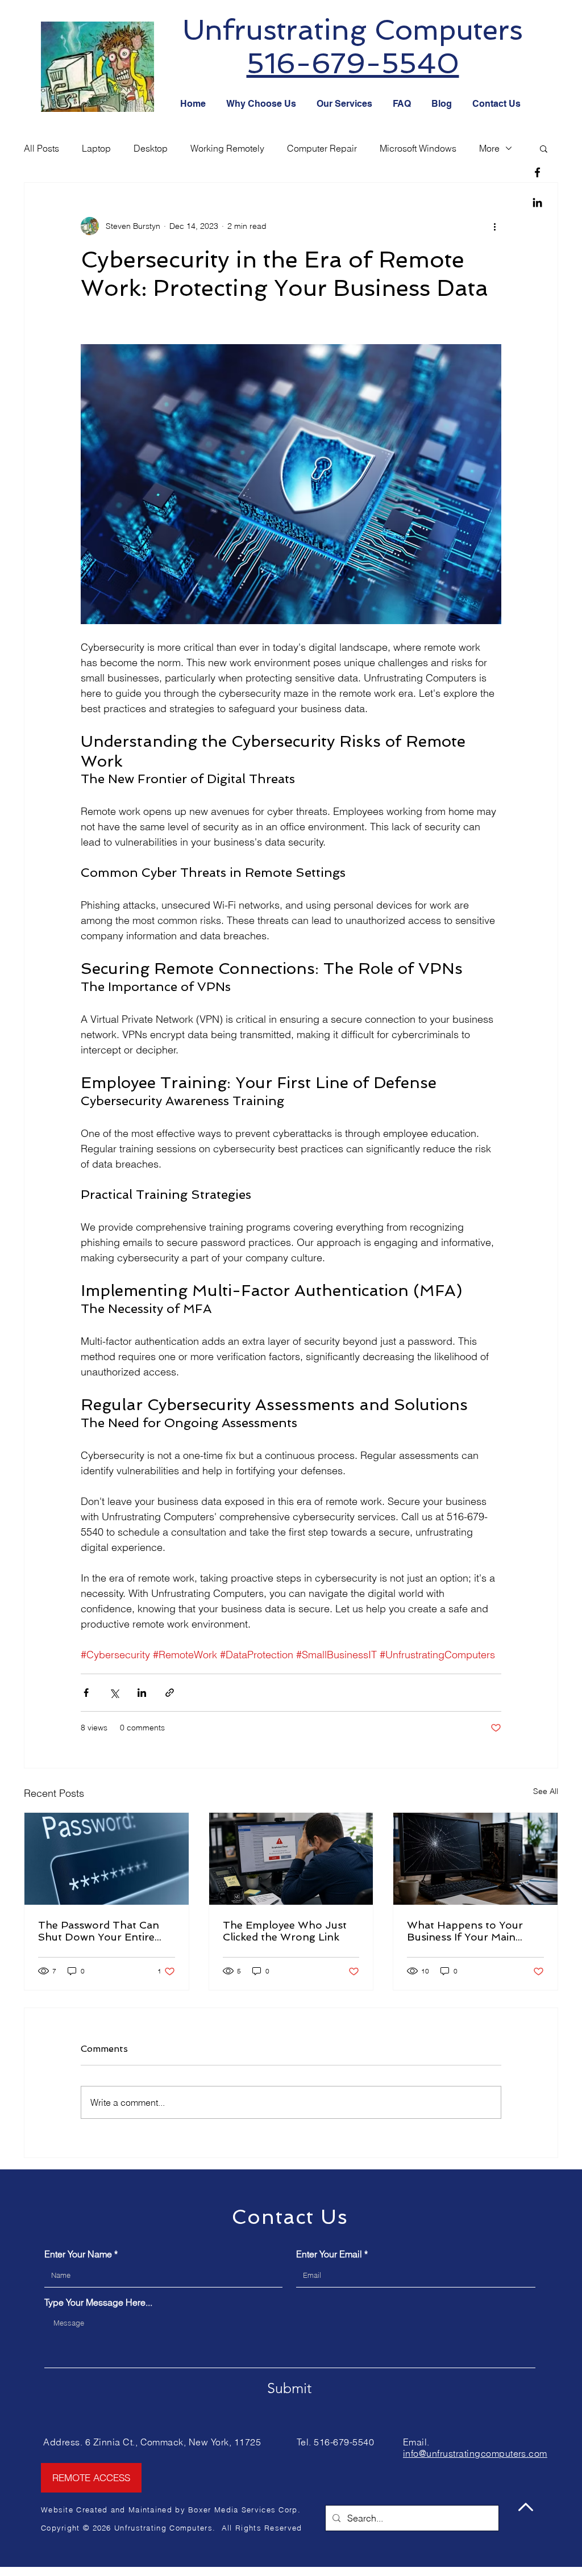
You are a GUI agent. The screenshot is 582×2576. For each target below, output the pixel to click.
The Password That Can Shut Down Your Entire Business (99, 1931)
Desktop (151, 148)
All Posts (41, 148)
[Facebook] (537, 172)
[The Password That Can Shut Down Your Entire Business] (107, 1859)
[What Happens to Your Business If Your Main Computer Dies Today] (475, 1859)
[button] (544, 148)
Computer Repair (322, 148)
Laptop (96, 148)
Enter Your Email (329, 2254)
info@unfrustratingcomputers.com (475, 2453)
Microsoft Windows (418, 148)
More (489, 148)
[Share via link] (170, 1693)
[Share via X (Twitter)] (114, 1693)
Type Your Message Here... (98, 2302)
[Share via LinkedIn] (142, 1693)
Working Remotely (227, 148)
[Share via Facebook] (86, 1693)
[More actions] (494, 226)
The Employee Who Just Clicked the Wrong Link (285, 1931)
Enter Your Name (78, 2254)
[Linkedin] (537, 202)
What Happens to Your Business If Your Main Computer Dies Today (465, 1931)
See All (546, 1791)
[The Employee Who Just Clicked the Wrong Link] (291, 1859)
